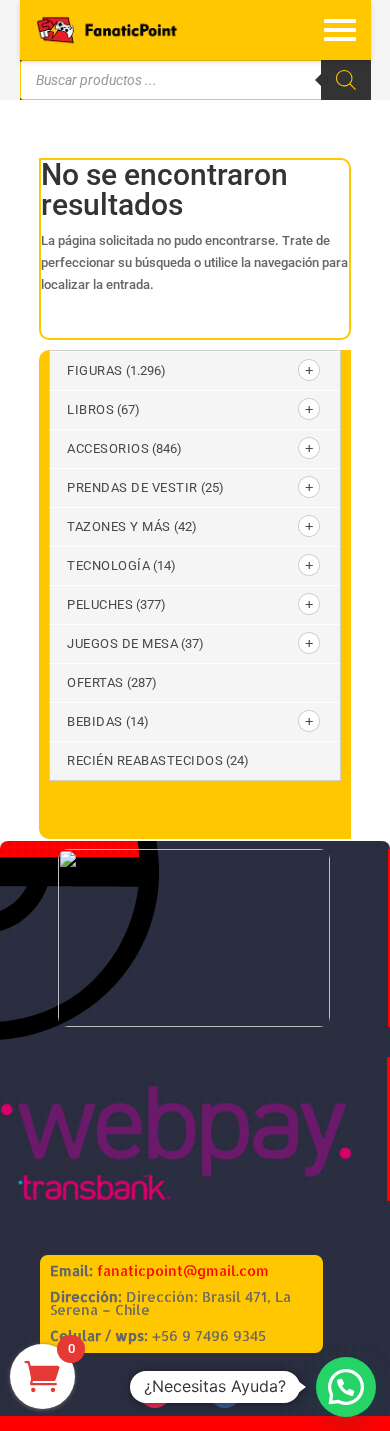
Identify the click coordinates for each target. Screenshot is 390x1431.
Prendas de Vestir (132, 487)
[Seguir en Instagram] (155, 1392)
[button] (346, 1387)
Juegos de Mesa (122, 643)
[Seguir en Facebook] (225, 1392)
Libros (90, 409)
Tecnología (108, 565)
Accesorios (108, 448)
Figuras (95, 370)
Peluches (100, 604)
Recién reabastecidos (145, 760)
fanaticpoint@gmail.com (183, 1270)
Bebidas (95, 721)
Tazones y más (119, 526)
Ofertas (95, 682)
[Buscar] (346, 80)
